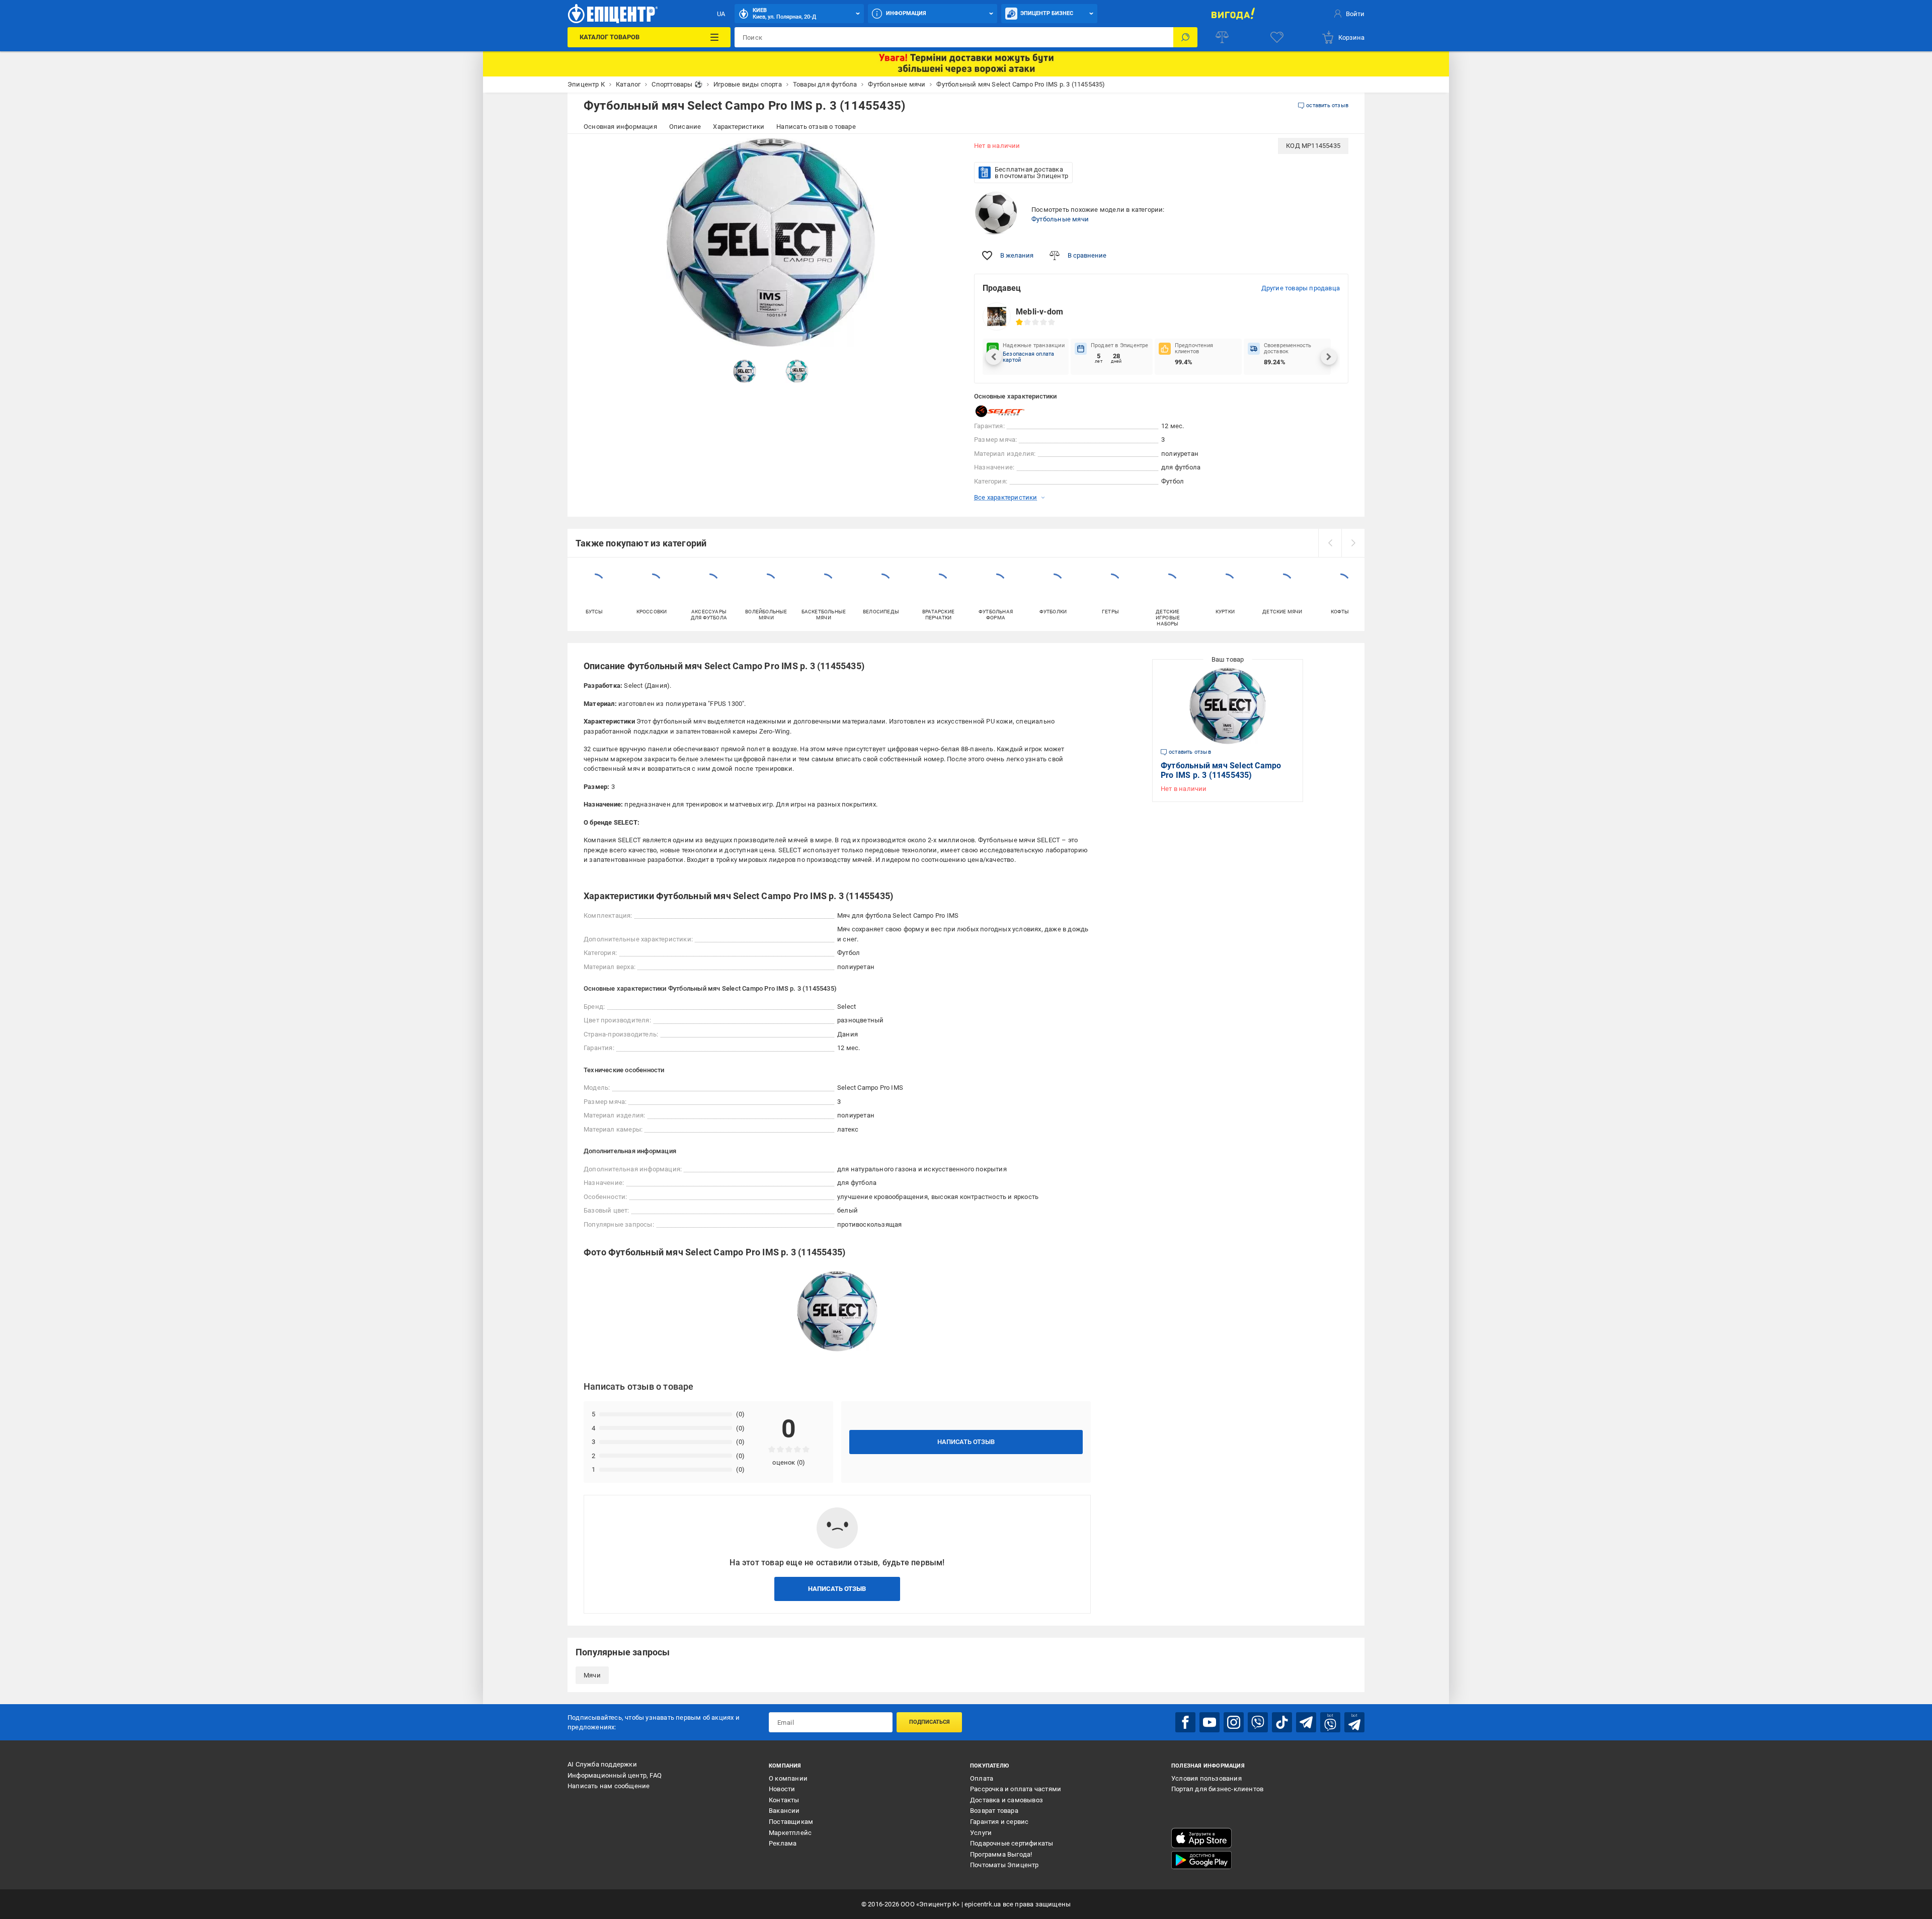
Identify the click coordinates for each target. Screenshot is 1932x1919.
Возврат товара (994, 1811)
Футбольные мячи (1060, 219)
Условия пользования (1206, 1778)
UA (721, 14)
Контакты (784, 1800)
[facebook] (1185, 1722)
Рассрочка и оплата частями (1016, 1789)
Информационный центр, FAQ (615, 1775)
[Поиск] (1185, 37)
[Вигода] (1233, 14)
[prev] (1330, 543)
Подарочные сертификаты (1012, 1843)
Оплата (982, 1778)
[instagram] (1234, 1722)
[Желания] (1277, 37)
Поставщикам (791, 1822)
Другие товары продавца (1301, 288)
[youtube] (1210, 1722)
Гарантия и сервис (999, 1822)
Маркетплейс (790, 1833)
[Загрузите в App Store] (1201, 1838)
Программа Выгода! (1001, 1854)
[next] (1353, 543)
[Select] (999, 411)
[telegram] (1306, 1722)
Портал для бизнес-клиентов (1217, 1789)
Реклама (783, 1843)
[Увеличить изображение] (944, 152)
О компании (788, 1778)
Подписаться (930, 1722)
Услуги (981, 1833)
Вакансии (784, 1811)
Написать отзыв (966, 1442)
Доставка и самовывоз (1007, 1800)
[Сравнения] (1222, 37)
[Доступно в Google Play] (1201, 1860)
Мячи (592, 1675)
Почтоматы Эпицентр (1004, 1865)
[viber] (1258, 1722)
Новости (782, 1789)
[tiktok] (1282, 1722)
